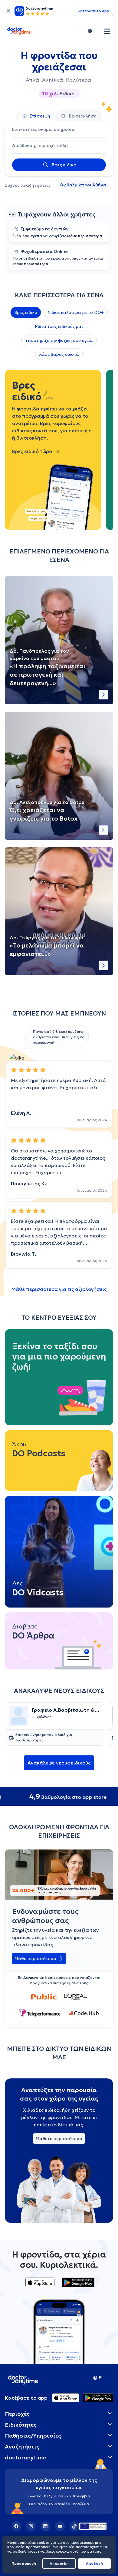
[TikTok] (74, 2526)
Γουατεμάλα (60, 2504)
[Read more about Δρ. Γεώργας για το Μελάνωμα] (103, 965)
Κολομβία (82, 2496)
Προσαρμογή (24, 2563)
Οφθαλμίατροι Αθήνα (83, 185)
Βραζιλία (81, 2504)
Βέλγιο (50, 2496)
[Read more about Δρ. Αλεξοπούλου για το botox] (103, 830)
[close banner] (8, 11)
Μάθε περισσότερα (85, 236)
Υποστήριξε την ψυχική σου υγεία (59, 340)
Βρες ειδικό (26, 312)
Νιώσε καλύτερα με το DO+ (76, 312)
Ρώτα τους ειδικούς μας (59, 326)
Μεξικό (65, 2496)
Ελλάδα (35, 2496)
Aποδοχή (94, 2563)
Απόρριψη (59, 2563)
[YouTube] (60, 2526)
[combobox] (59, 129)
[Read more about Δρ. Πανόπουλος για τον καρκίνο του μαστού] (103, 695)
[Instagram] (31, 2526)
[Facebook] (16, 2526)
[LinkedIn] (45, 2526)
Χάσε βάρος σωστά (59, 354)
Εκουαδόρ (38, 2504)
